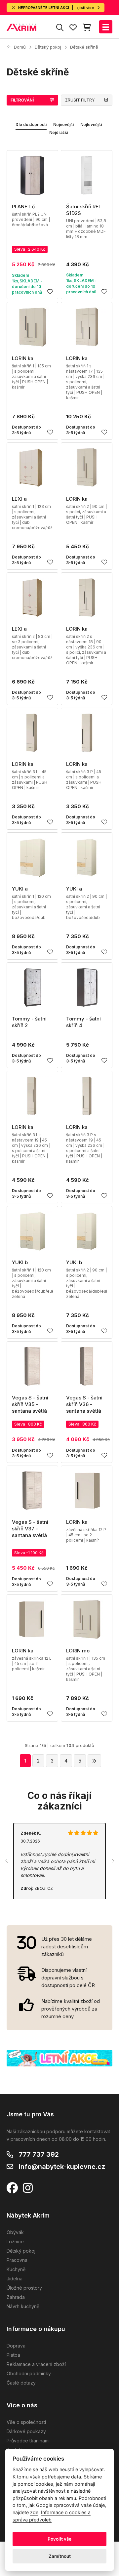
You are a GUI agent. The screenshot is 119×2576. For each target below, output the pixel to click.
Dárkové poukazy (26, 2431)
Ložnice (15, 2242)
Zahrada (16, 2297)
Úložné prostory (24, 2288)
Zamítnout (60, 2556)
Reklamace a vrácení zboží (36, 2364)
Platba (13, 2355)
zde (34, 2512)
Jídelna (15, 2279)
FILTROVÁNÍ (22, 100)
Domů (20, 47)
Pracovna (17, 2260)
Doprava (16, 2346)
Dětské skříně (84, 47)
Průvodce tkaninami (28, 2441)
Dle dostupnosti (31, 125)
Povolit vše (59, 2539)
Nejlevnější (91, 125)
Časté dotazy (21, 2383)
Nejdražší (59, 132)
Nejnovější (63, 125)
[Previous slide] (7, 1861)
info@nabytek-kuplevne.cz (62, 2167)
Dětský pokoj (48, 47)
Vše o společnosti (26, 2422)
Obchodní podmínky (29, 2373)
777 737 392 (39, 2154)
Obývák (15, 2232)
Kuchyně (16, 2269)
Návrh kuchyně (23, 2306)
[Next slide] (112, 1861)
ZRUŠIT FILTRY (80, 100)
